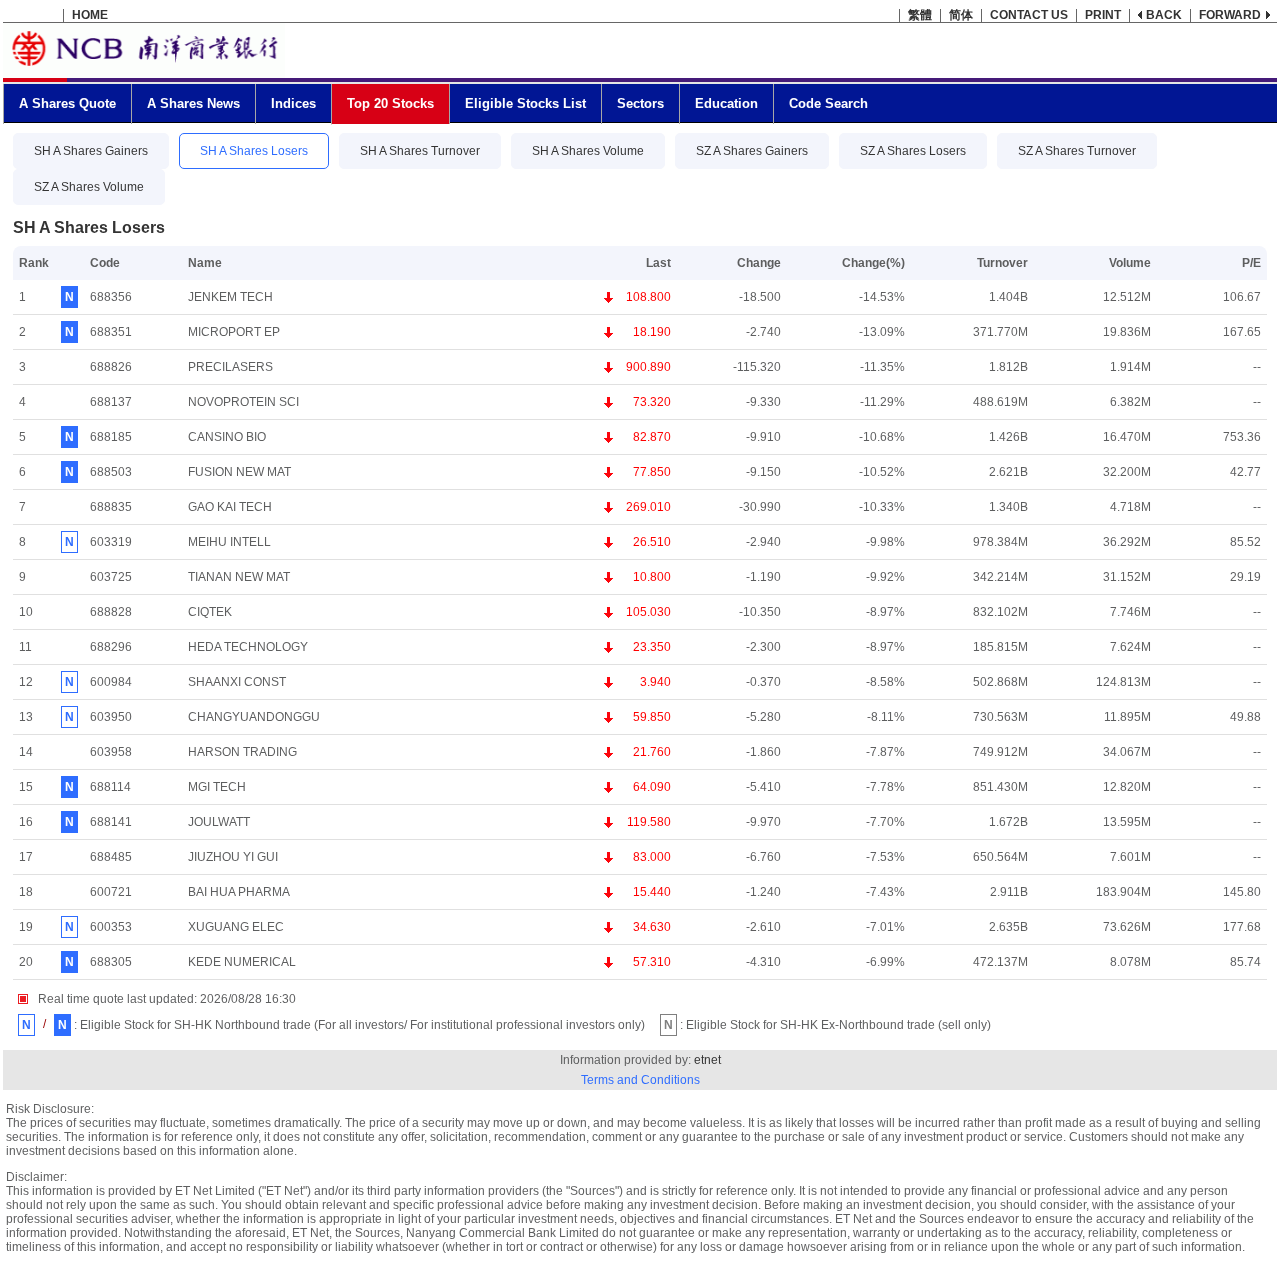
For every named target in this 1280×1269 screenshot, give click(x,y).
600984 (111, 682)
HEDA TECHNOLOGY (248, 647)
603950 (111, 717)
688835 (111, 507)
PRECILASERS (230, 367)
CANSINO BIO (227, 437)
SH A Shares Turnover (420, 151)
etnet (707, 1060)
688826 (111, 367)
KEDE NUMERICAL (242, 962)
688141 (111, 822)
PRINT (1103, 15)
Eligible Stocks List (525, 103)
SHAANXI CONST (237, 682)
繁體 (920, 15)
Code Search (828, 103)
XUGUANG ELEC (236, 927)
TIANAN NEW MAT (239, 577)
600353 (111, 927)
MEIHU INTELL (229, 542)
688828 (111, 612)
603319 (111, 542)
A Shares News (193, 103)
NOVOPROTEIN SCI (243, 402)
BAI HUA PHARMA (239, 892)
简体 (961, 15)
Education (726, 103)
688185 (111, 437)
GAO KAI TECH (230, 507)
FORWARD (1230, 15)
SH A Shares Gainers (91, 151)
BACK (1164, 15)
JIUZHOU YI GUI (233, 857)
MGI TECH (217, 787)
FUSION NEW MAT (239, 472)
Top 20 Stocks (390, 103)
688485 (111, 857)
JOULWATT (219, 822)
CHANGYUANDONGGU (254, 717)
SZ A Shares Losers (913, 151)
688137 (111, 402)
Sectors (640, 103)
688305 (111, 962)
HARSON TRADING (242, 752)
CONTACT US (1029, 15)
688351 (111, 332)
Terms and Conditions (640, 1080)
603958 (111, 752)
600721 (111, 892)
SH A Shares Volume (588, 151)
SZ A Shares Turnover (1077, 151)
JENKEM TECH (230, 297)
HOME (90, 15)
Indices (293, 103)
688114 (110, 787)
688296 (111, 647)
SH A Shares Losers (254, 151)
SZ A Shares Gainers (752, 151)
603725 (111, 577)
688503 (111, 472)
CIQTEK (210, 612)
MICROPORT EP (234, 332)
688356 (111, 297)
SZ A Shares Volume (89, 187)
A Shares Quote (67, 103)
